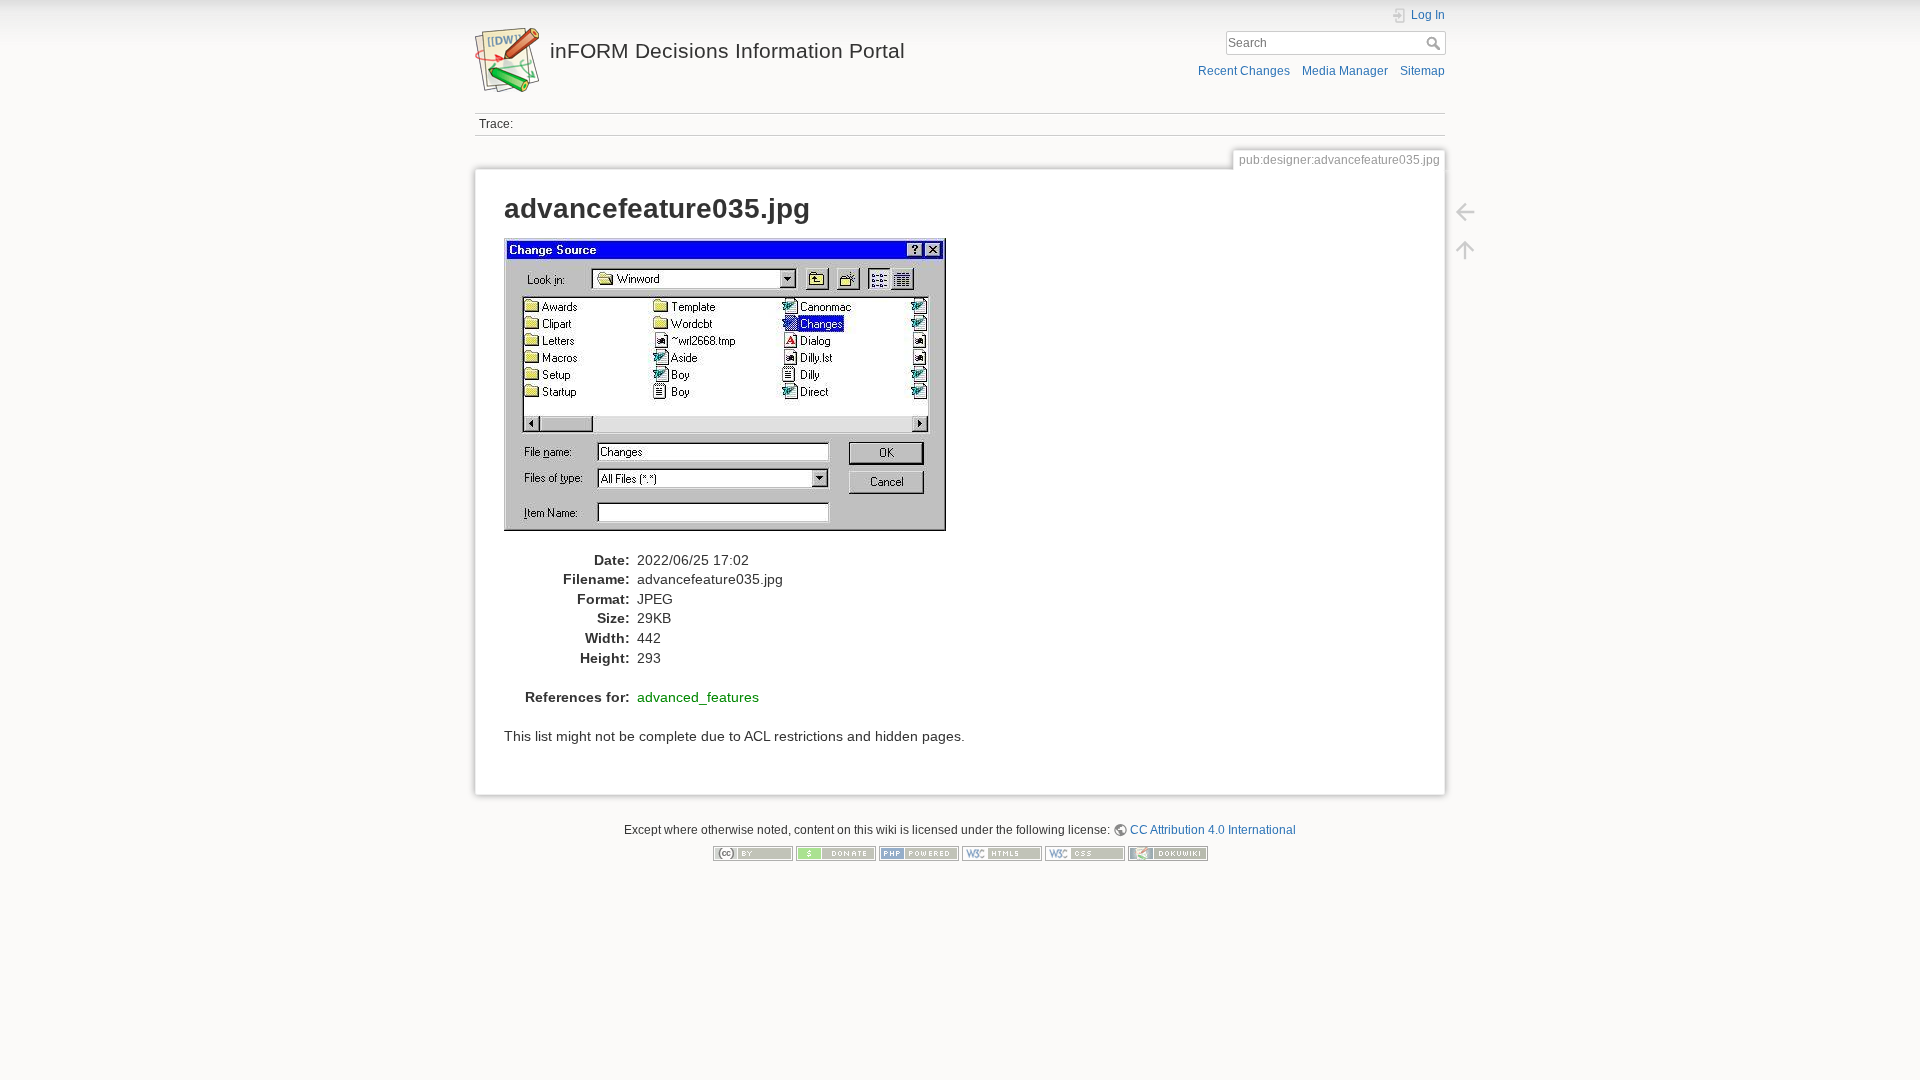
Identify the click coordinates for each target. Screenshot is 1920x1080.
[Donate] (836, 853)
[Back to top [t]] (1465, 250)
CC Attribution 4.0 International (1213, 830)
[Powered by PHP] (919, 853)
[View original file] (735, 393)
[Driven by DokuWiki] (1168, 853)
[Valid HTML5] (1002, 853)
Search (1435, 43)
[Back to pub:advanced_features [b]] (1465, 212)
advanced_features (698, 697)
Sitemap (1422, 71)
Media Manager (1345, 71)
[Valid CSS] (1085, 853)
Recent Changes (1244, 71)
